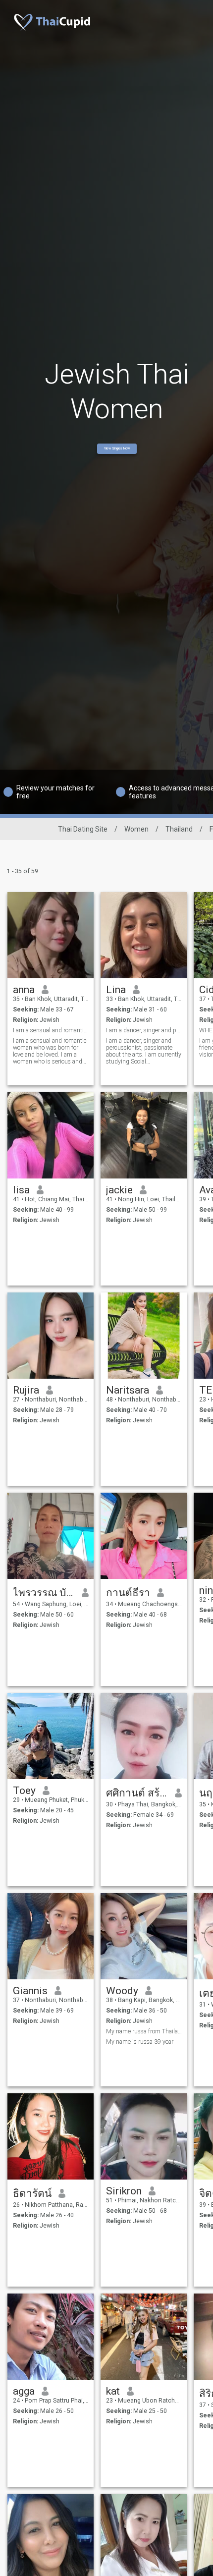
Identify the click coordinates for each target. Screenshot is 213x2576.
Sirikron (124, 2191)
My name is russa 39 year (140, 2042)
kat (113, 2391)
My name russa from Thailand (144, 2031)
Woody (122, 1991)
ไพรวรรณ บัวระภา (44, 1593)
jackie (119, 1190)
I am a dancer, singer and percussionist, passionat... (144, 1030)
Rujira (26, 1390)
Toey (24, 1791)
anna (24, 990)
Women (136, 829)
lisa (21, 1190)
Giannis (30, 1991)
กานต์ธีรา (128, 1593)
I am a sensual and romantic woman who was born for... (51, 1030)
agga (24, 2391)
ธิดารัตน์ (32, 2193)
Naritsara (128, 1390)
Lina (116, 990)
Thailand (179, 829)
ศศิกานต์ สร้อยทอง (137, 1793)
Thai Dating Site (83, 829)
